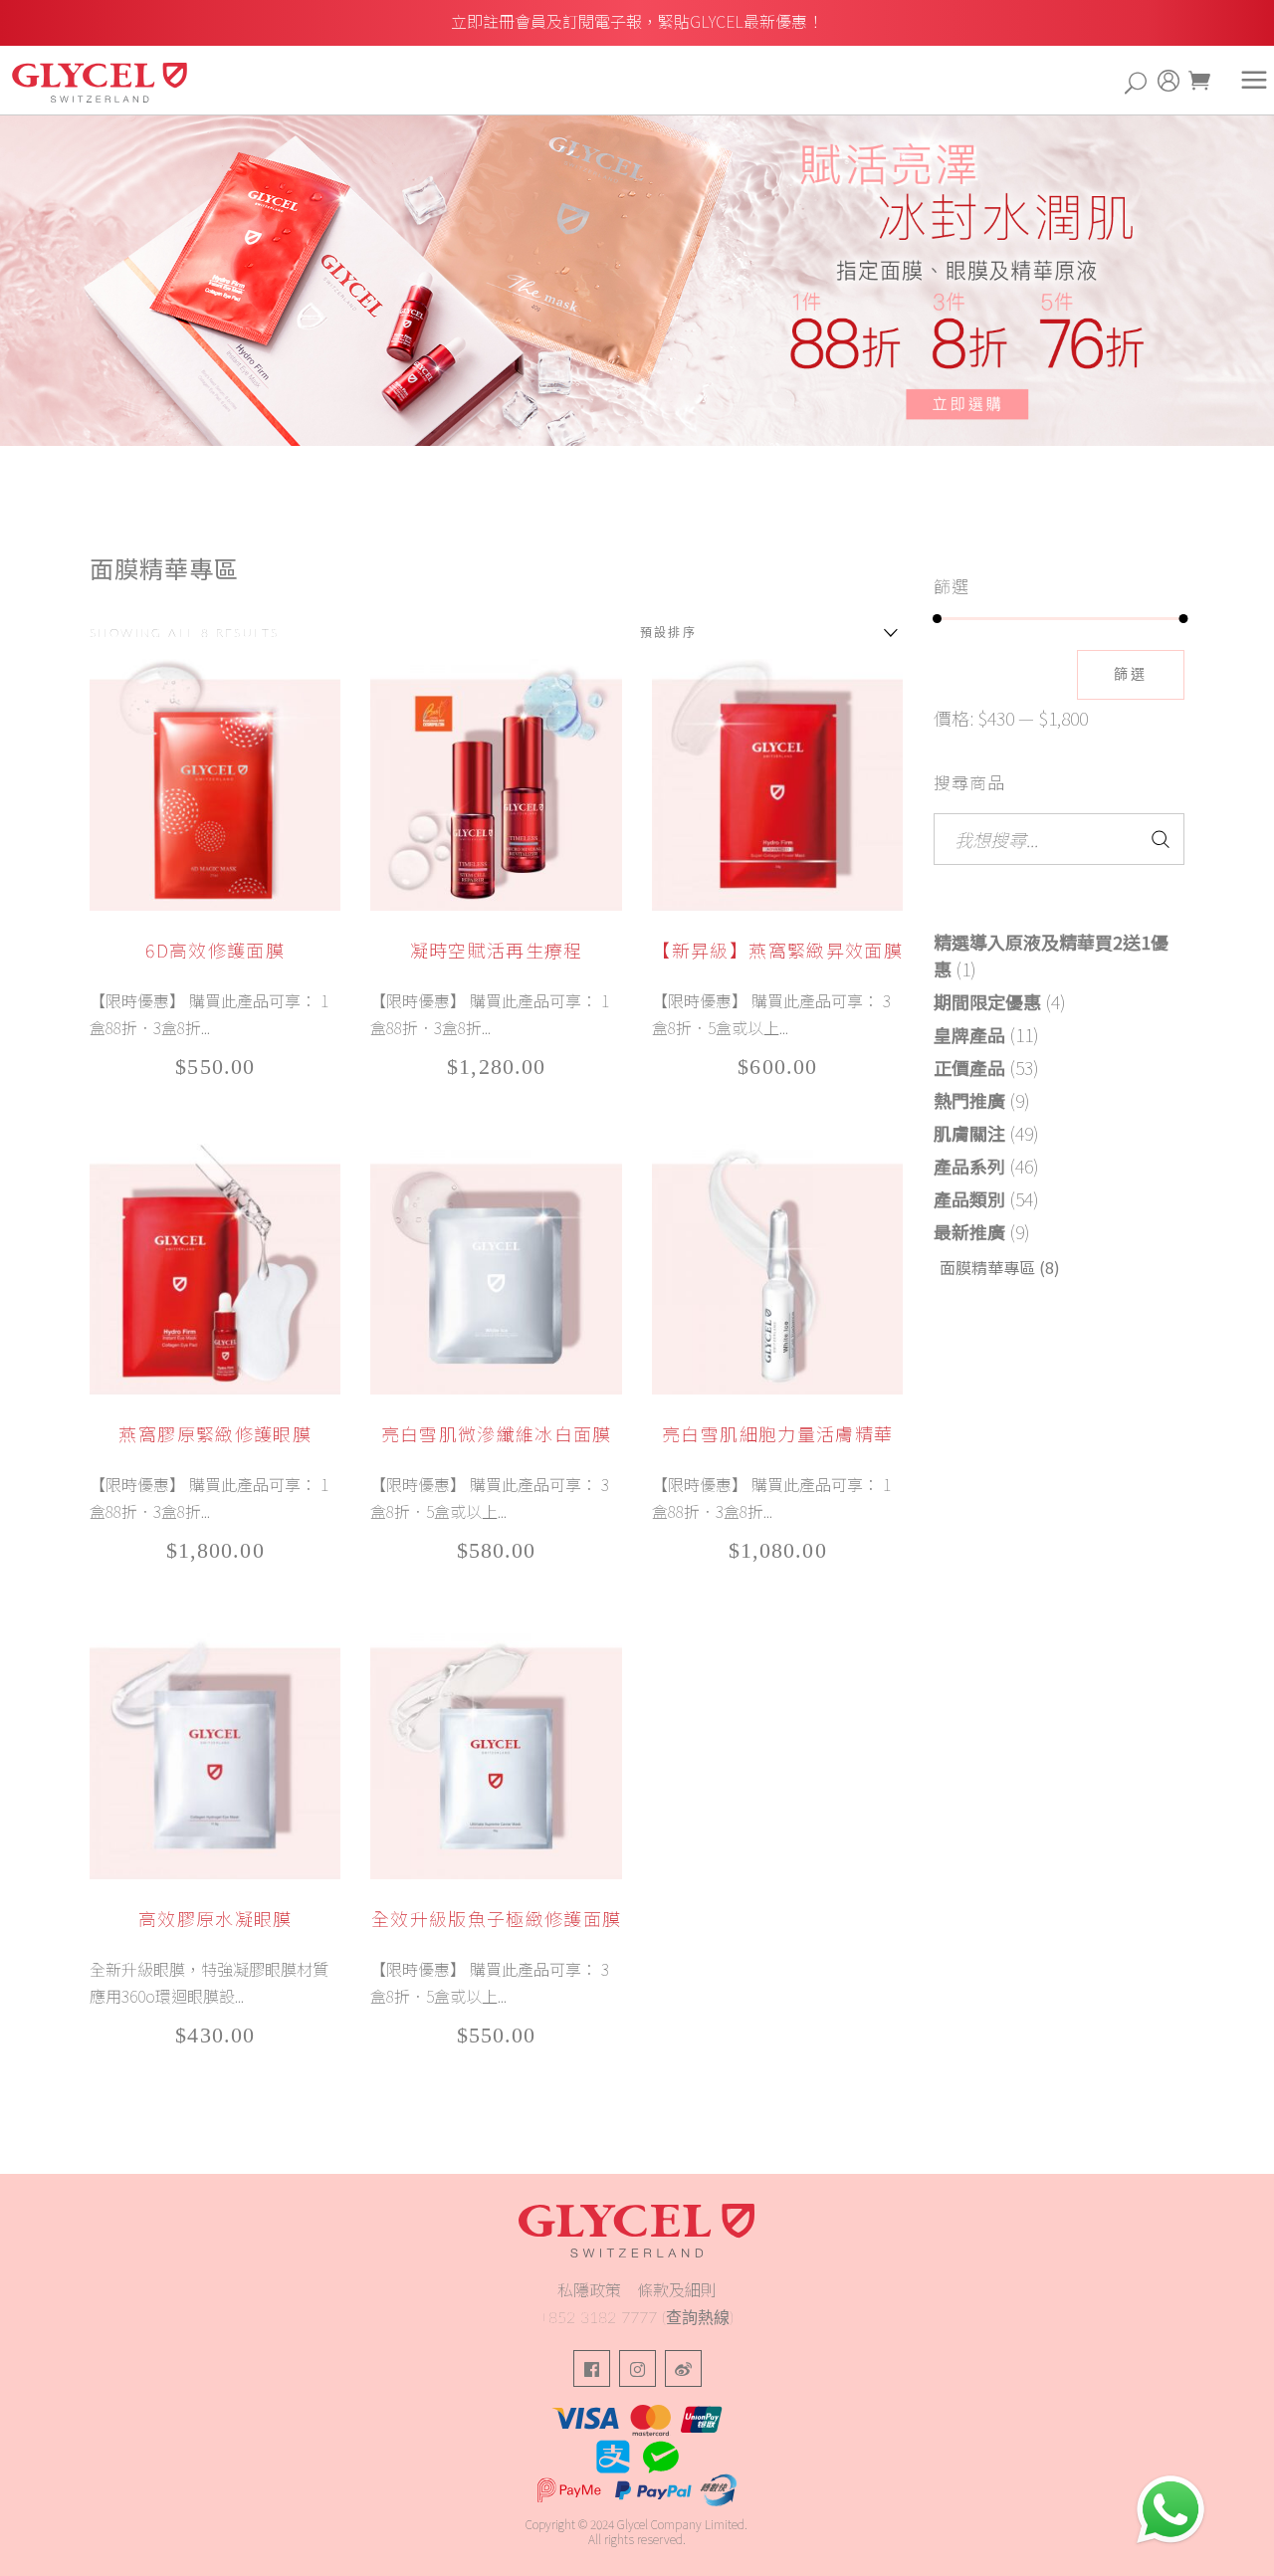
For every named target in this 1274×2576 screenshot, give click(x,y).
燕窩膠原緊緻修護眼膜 (215, 1433)
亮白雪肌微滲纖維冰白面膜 (497, 1433)
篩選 (1131, 675)
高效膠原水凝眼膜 (215, 1918)
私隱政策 (589, 2289)
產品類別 (969, 1198)
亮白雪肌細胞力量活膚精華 (777, 1433)
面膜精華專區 (987, 1267)
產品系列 (969, 1166)
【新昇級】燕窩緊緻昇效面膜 (777, 950)
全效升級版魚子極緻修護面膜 (497, 1918)
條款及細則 (677, 2289)
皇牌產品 (969, 1034)
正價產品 (969, 1067)
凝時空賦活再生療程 (497, 950)
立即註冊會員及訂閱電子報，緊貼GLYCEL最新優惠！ (637, 21)
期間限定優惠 (987, 1001)
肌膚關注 (969, 1133)
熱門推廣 (969, 1100)
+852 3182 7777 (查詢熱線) (637, 2318)
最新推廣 (969, 1231)
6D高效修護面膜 (215, 950)
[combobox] (764, 633)
